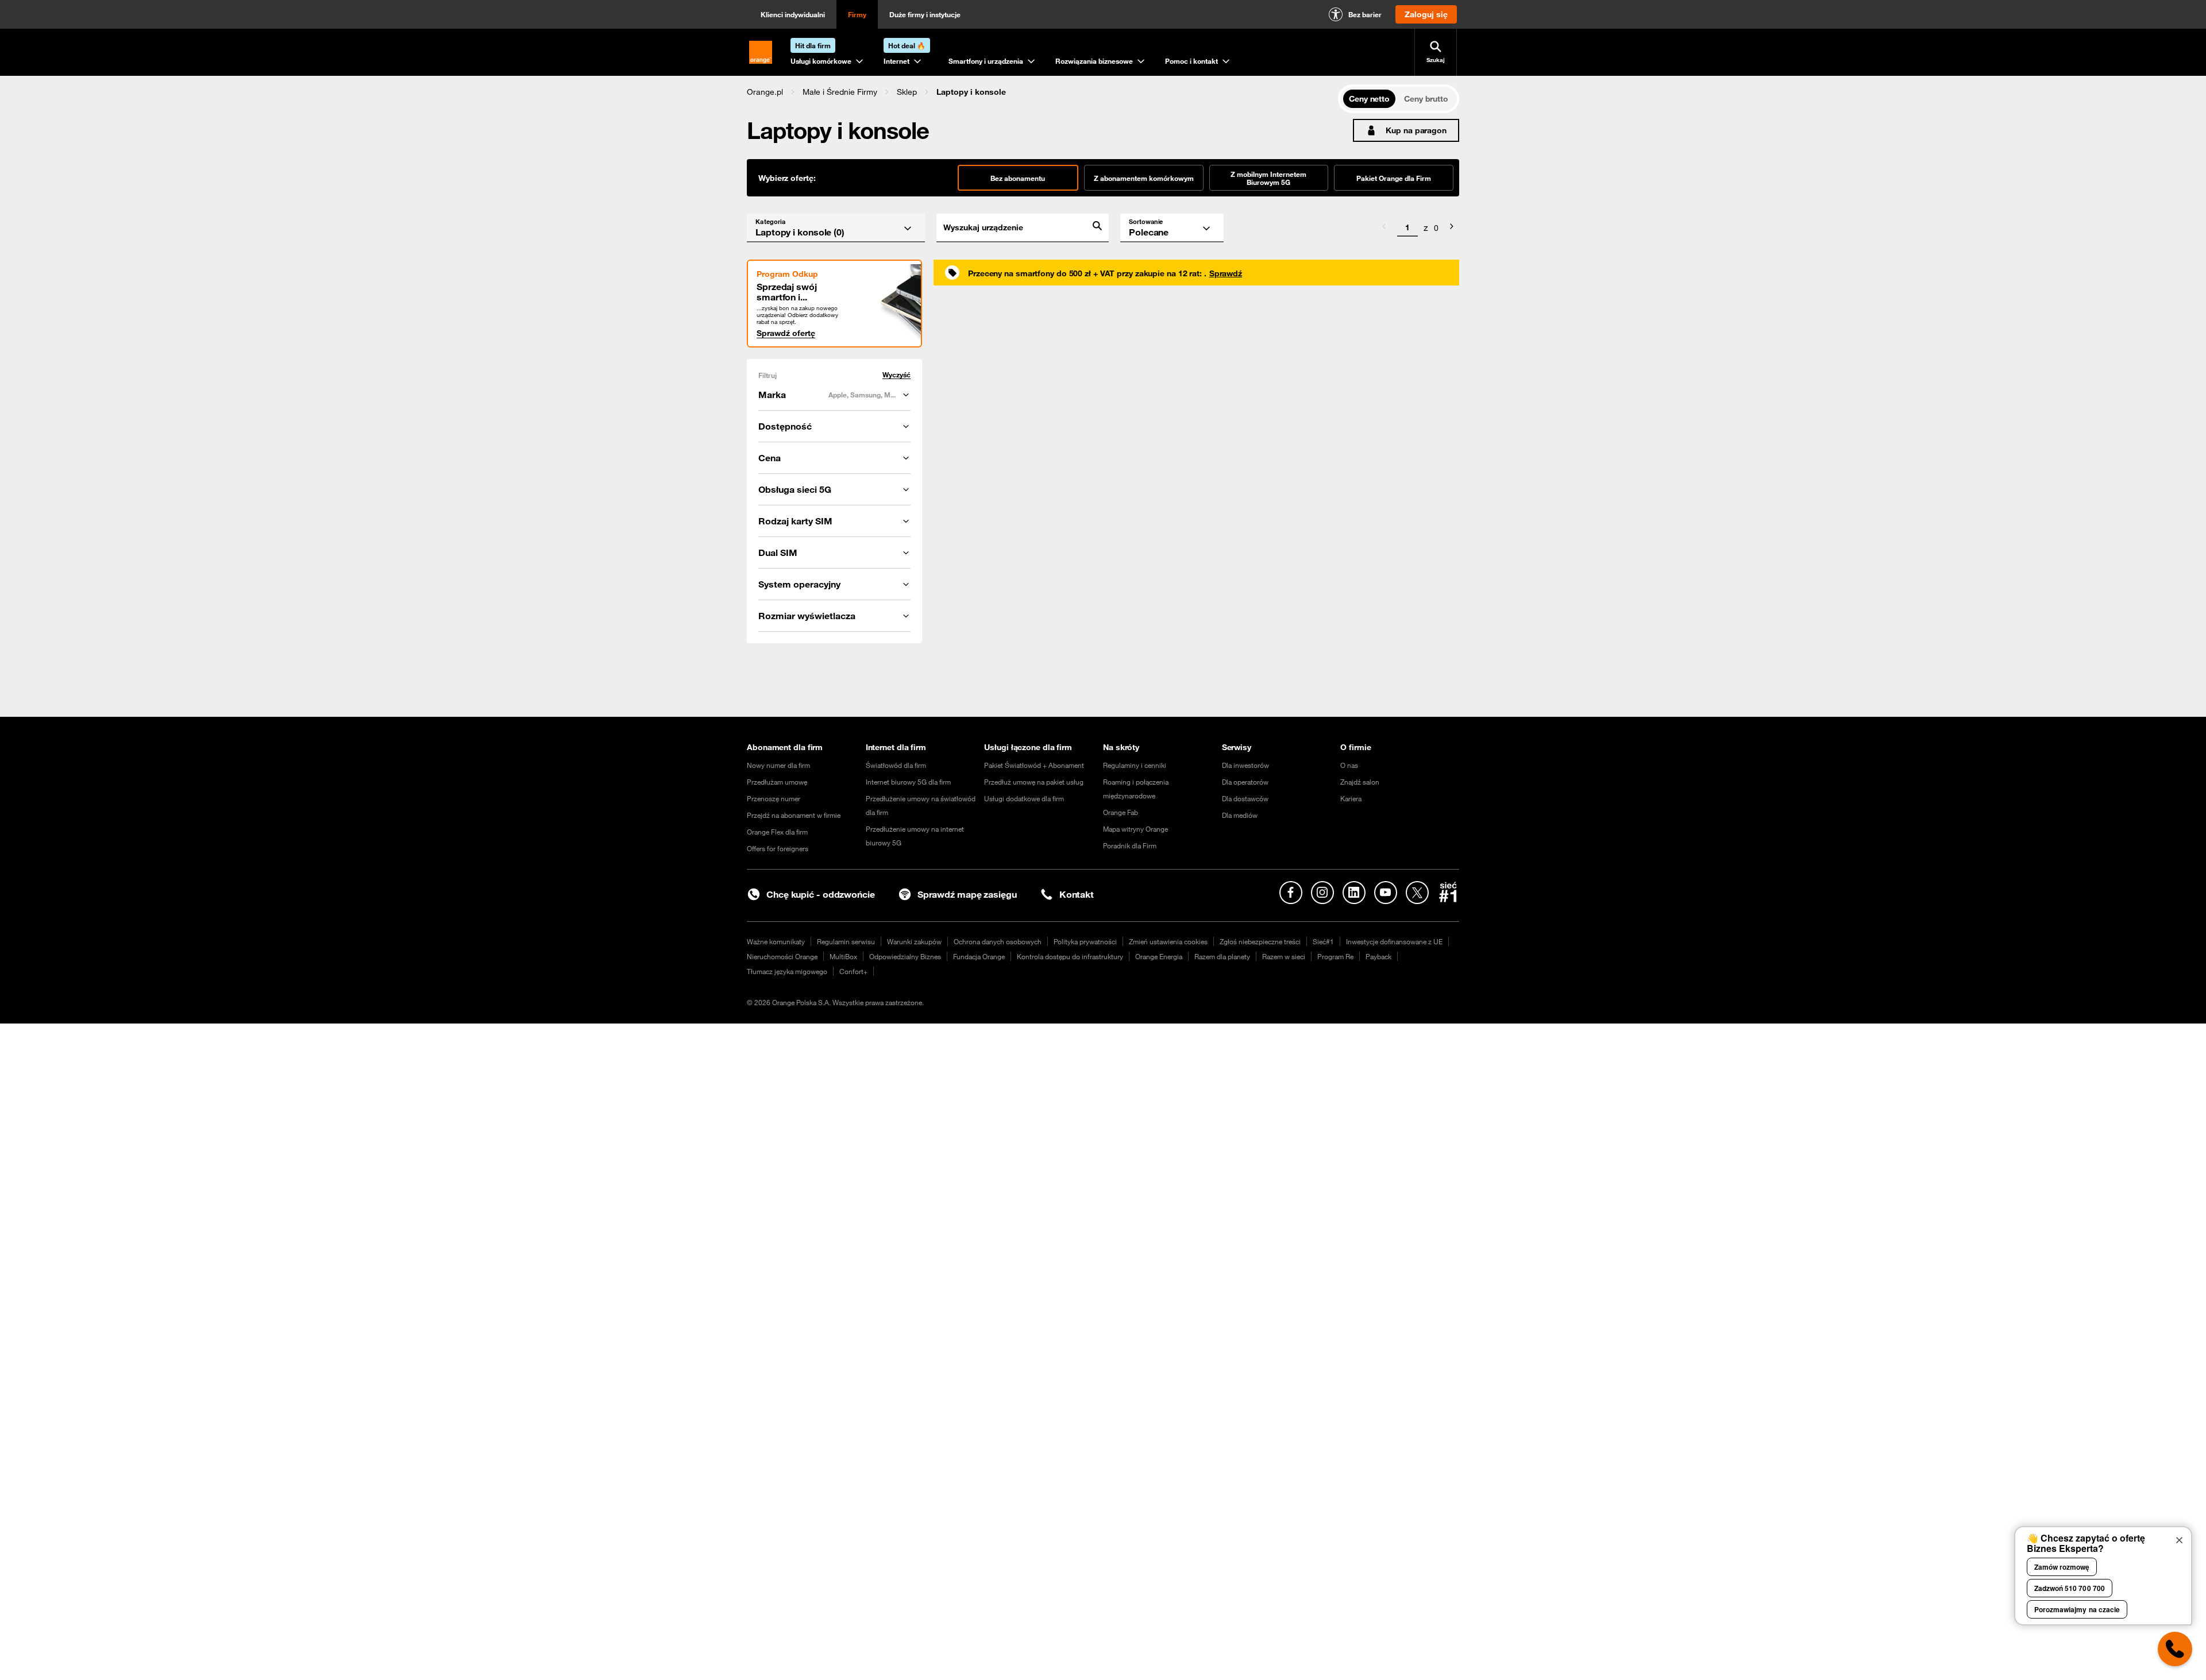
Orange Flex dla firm (777, 832)
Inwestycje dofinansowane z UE (1394, 941)
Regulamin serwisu (846, 941)
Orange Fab (1121, 812)
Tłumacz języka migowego (787, 971)
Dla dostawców (1245, 798)
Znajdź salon (1360, 782)
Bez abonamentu (1018, 178)
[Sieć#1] (1448, 892)
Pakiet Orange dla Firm (1394, 178)
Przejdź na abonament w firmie (794, 815)
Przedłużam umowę (777, 782)
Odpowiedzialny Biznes (905, 956)
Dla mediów (1240, 815)
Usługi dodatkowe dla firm (1024, 798)
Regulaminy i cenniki (1135, 765)
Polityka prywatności (1085, 941)
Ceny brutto (1426, 99)
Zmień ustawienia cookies (1168, 941)
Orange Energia (1159, 956)
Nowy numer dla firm (778, 765)
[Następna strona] (1452, 228)
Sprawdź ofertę (786, 333)
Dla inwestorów (1245, 765)
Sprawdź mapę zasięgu (967, 894)
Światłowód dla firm (896, 765)
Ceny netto (1369, 99)
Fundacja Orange (979, 956)
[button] (765, 92)
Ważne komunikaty (776, 941)
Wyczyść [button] (896, 375)
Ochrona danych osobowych (998, 941)
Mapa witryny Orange (1135, 829)
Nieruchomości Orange (782, 956)
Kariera (1351, 798)
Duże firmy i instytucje (925, 14)
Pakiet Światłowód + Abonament (1034, 765)
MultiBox (843, 956)
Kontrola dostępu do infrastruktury (1070, 956)
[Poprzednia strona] (1384, 228)
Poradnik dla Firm (1130, 845)
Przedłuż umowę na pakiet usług (1034, 782)
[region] (1042, 92)
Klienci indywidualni (793, 14)
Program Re (1335, 956)
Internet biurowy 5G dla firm (908, 782)
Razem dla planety (1222, 956)
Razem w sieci (1284, 956)
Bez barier (1365, 14)
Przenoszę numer (774, 798)
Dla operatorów (1245, 782)
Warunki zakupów (914, 941)
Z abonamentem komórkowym (1144, 178)
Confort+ (853, 971)
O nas (1349, 765)
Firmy (857, 14)
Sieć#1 (1323, 941)
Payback (1378, 956)
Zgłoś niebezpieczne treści (1260, 941)
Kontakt (1077, 894)
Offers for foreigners (778, 848)
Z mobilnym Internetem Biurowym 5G (1268, 178)
